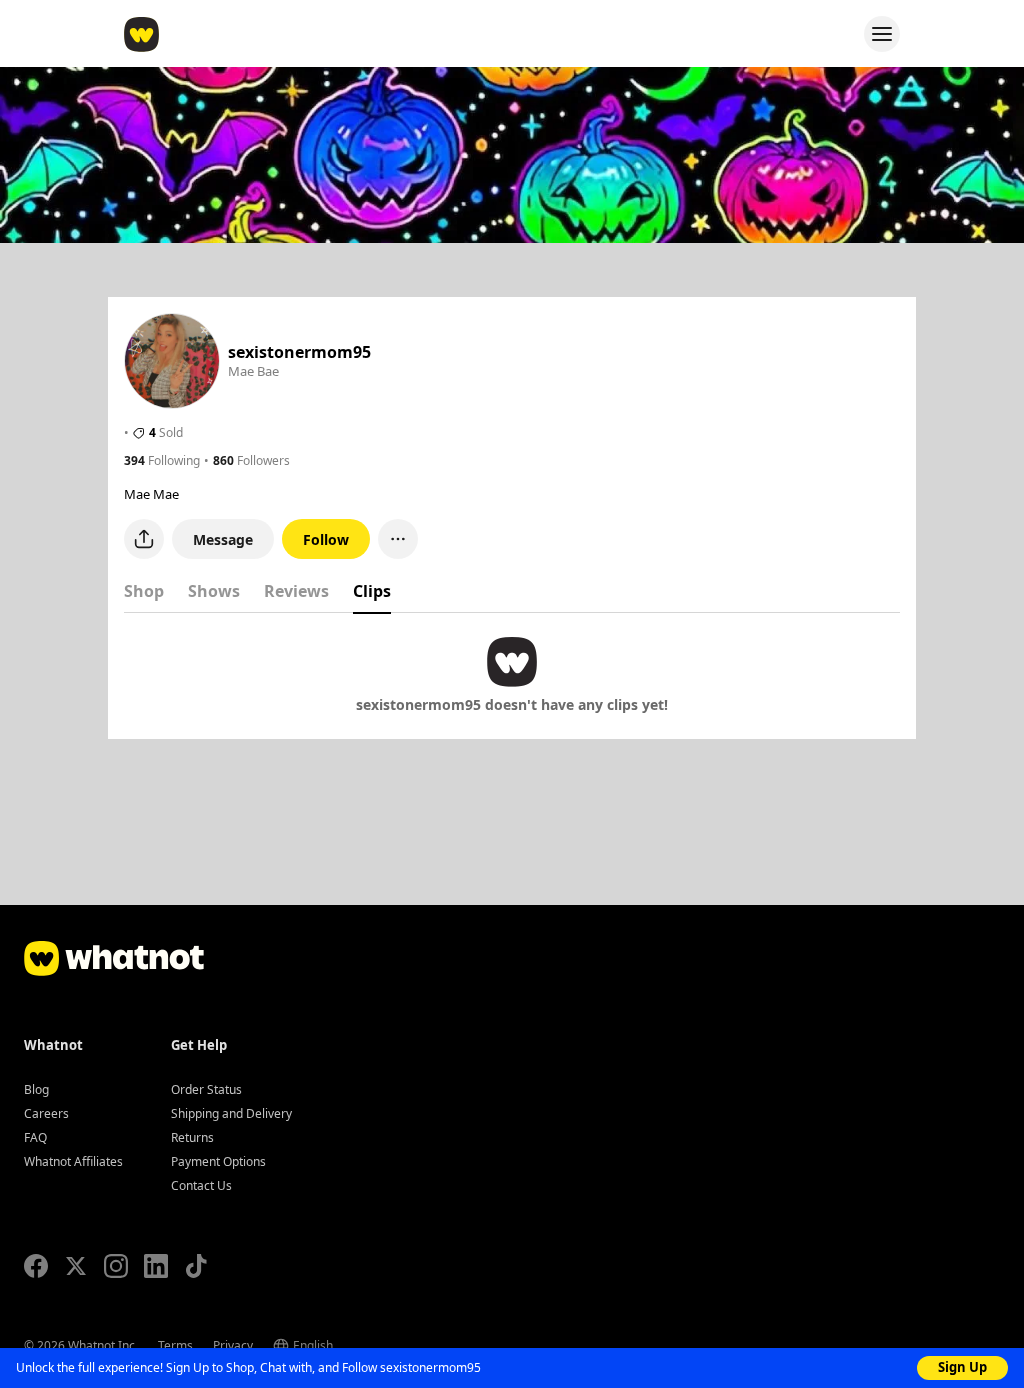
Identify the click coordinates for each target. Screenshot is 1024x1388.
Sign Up (962, 1367)
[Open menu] (882, 34)
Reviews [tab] (296, 591)
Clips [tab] (372, 591)
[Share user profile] (144, 539)
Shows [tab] (214, 591)
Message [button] (223, 539)
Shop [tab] (144, 591)
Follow (326, 539)
